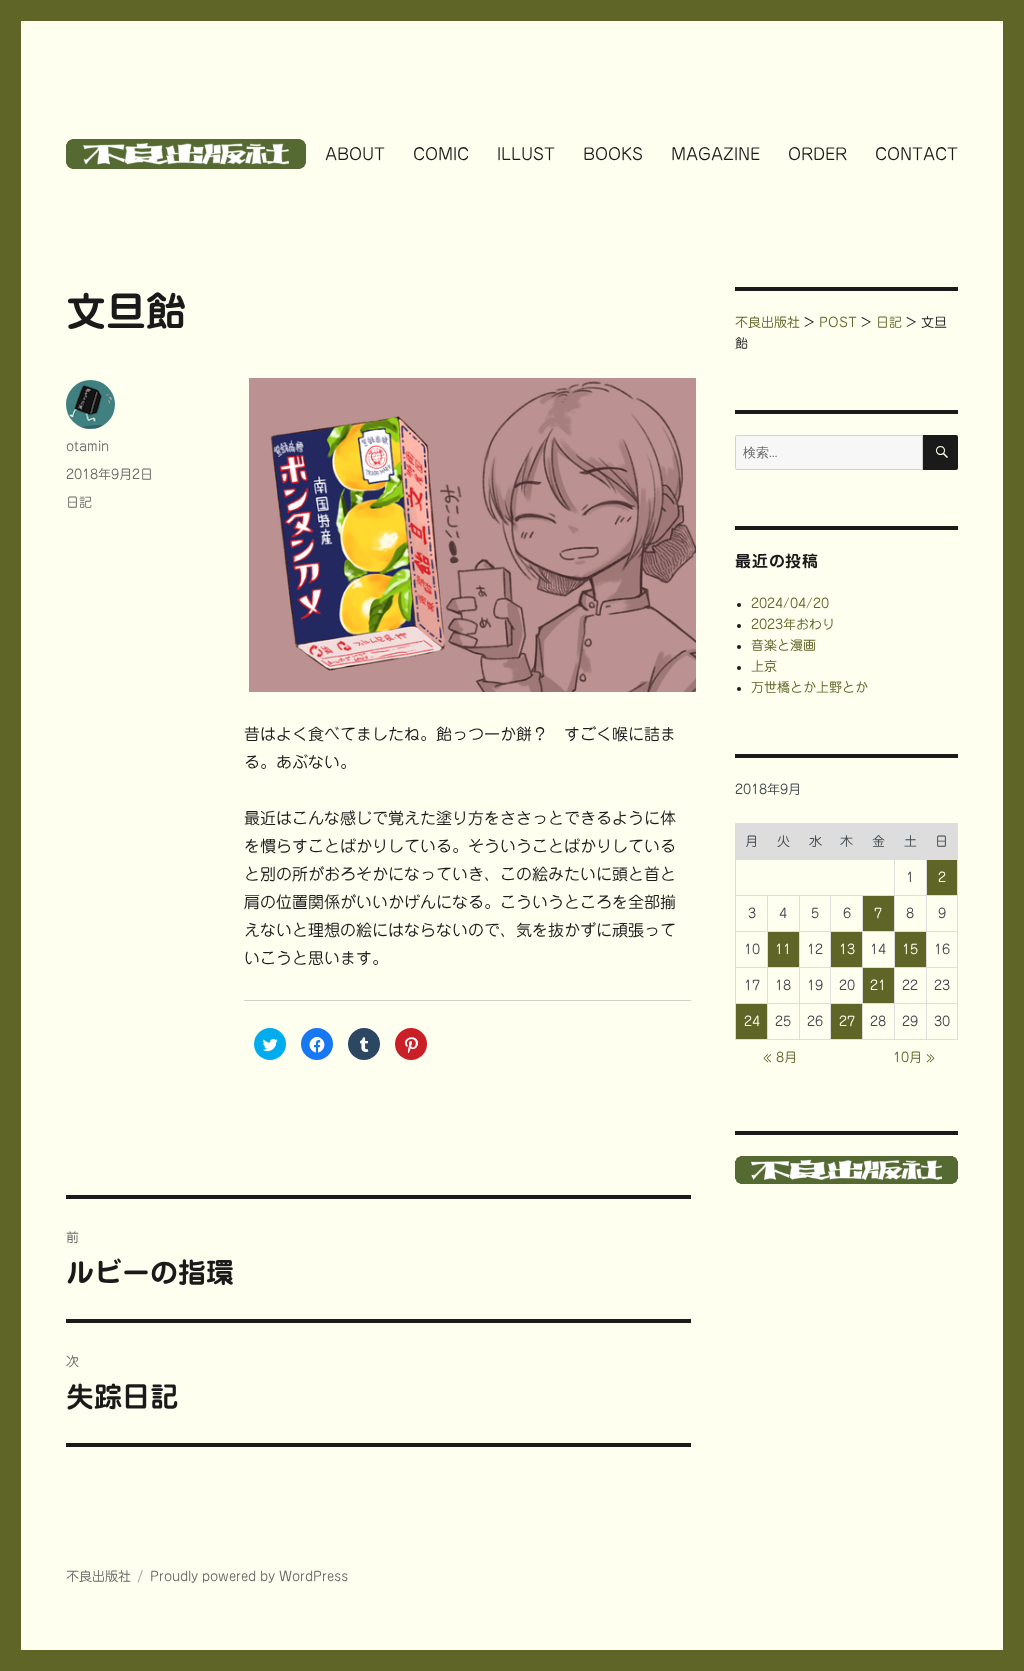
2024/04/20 (790, 603)
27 (847, 1021)
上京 (764, 666)
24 (752, 1021)
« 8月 (780, 1057)
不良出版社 (98, 1576)
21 (878, 985)
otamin (87, 446)
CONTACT (916, 154)
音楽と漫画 (783, 645)
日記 (79, 502)
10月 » (914, 1057)
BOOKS (613, 154)
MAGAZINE (715, 154)
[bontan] (467, 535)
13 (847, 949)
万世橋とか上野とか (809, 687)
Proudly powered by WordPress (249, 1576)
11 (783, 949)
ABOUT (355, 154)
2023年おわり (793, 624)
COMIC (441, 154)
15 (910, 949)
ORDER (817, 154)
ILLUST (526, 154)
